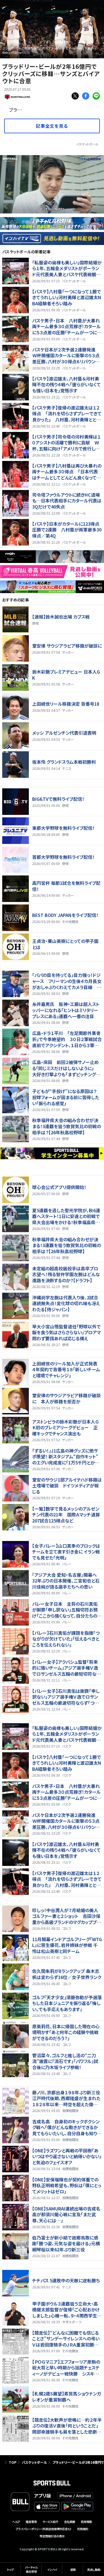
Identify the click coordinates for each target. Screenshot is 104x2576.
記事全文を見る (52, 126)
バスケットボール (87, 144)
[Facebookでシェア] (86, 96)
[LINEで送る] (96, 96)
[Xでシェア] (75, 96)
